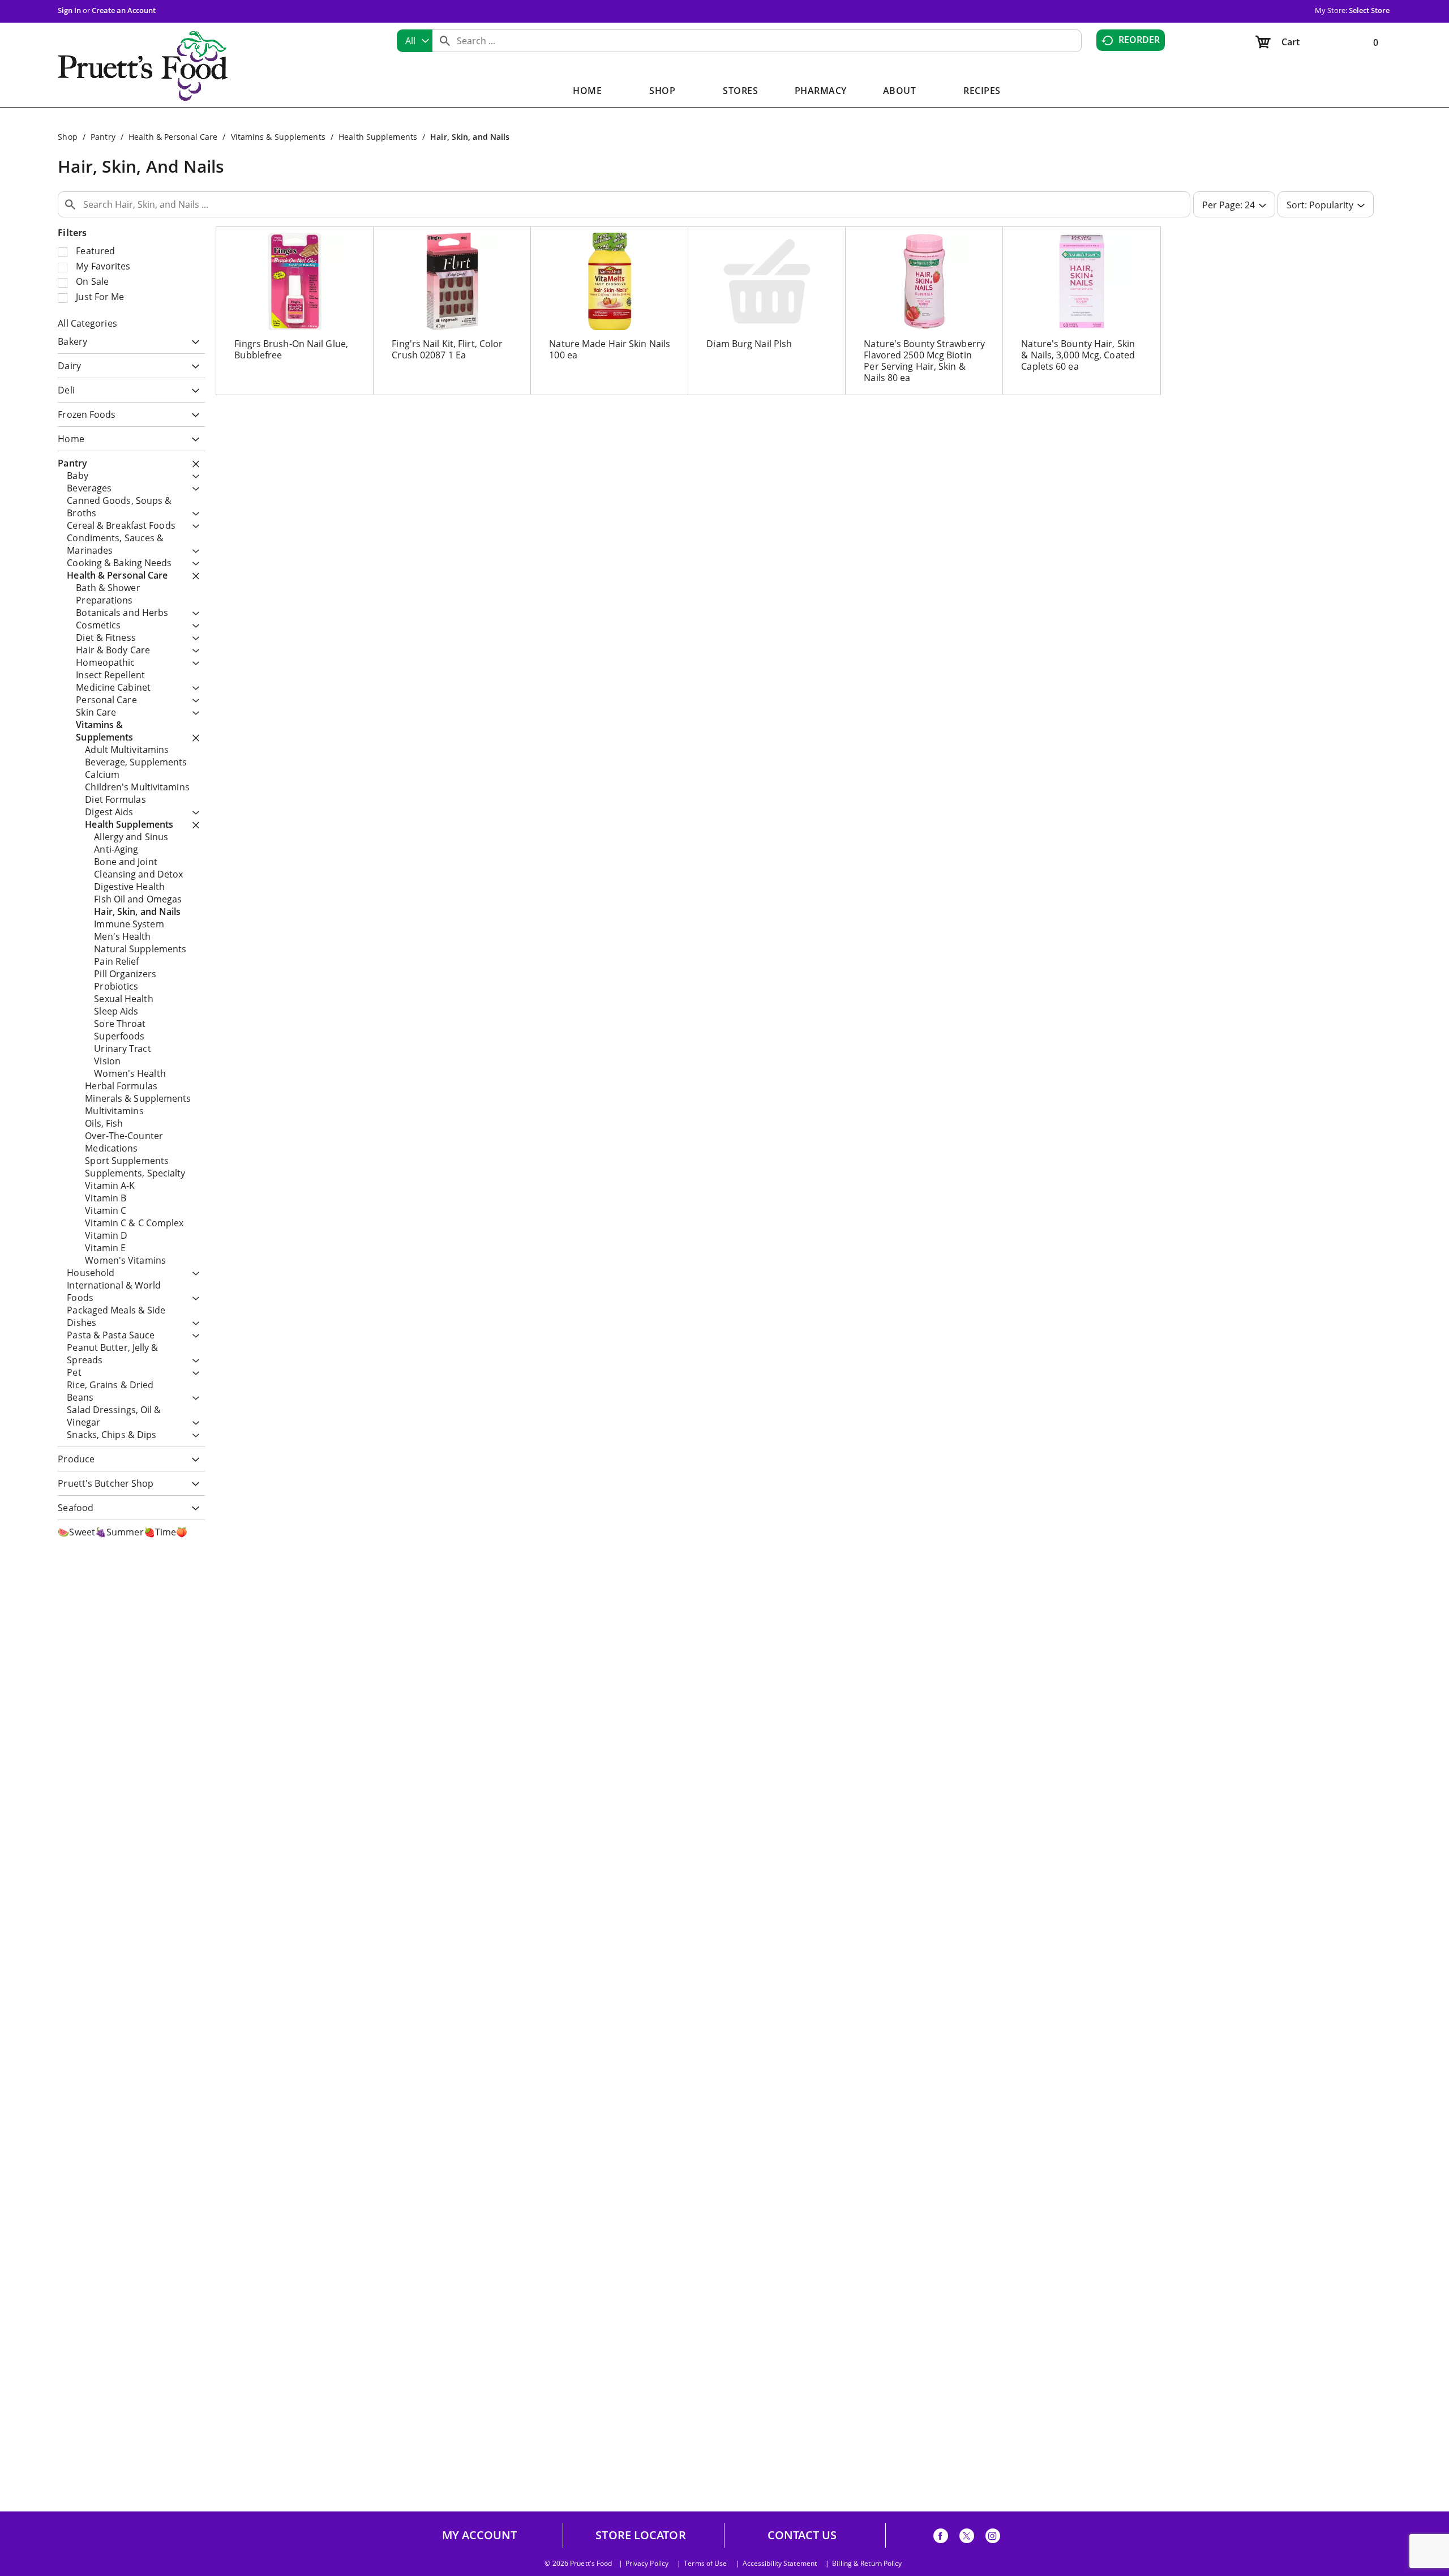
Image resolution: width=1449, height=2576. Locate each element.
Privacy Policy (647, 2564)
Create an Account (124, 10)
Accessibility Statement (780, 2564)
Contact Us (802, 2535)
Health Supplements (378, 137)
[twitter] (967, 2538)
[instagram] (993, 2538)
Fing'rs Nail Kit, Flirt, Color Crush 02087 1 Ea (447, 349)
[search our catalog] (445, 41)
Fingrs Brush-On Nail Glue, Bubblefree (291, 349)
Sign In (69, 10)
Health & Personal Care (173, 137)
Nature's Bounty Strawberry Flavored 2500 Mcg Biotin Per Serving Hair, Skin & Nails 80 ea (924, 361)
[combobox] (415, 41)
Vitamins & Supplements (278, 137)
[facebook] (941, 2538)
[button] (193, 343)
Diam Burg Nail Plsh (749, 344)
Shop (67, 137)
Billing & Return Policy (867, 2564)
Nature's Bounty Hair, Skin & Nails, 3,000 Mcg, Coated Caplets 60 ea (1078, 355)
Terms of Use (705, 2564)
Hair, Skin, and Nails (470, 137)
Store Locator (640, 2535)
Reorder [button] (1139, 40)
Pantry (103, 137)
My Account (480, 2535)
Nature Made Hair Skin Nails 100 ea (610, 349)
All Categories (87, 323)
